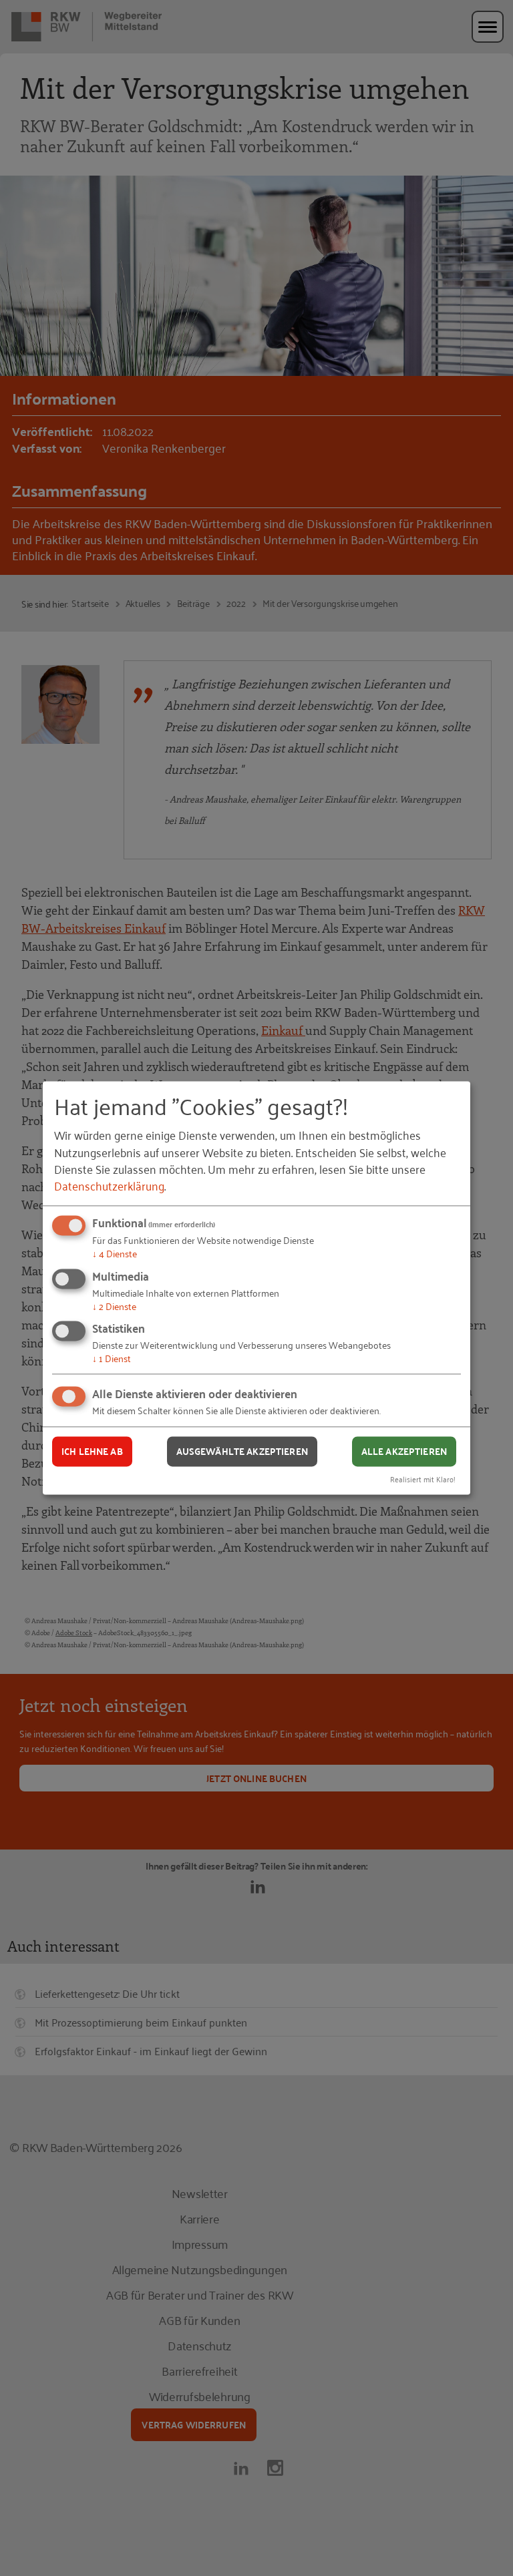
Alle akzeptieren (404, 1451)
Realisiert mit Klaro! (423, 1479)
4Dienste (115, 1253)
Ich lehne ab (92, 1451)
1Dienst (112, 1358)
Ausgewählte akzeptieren (242, 1451)
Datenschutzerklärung (109, 1185)
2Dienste (114, 1306)
